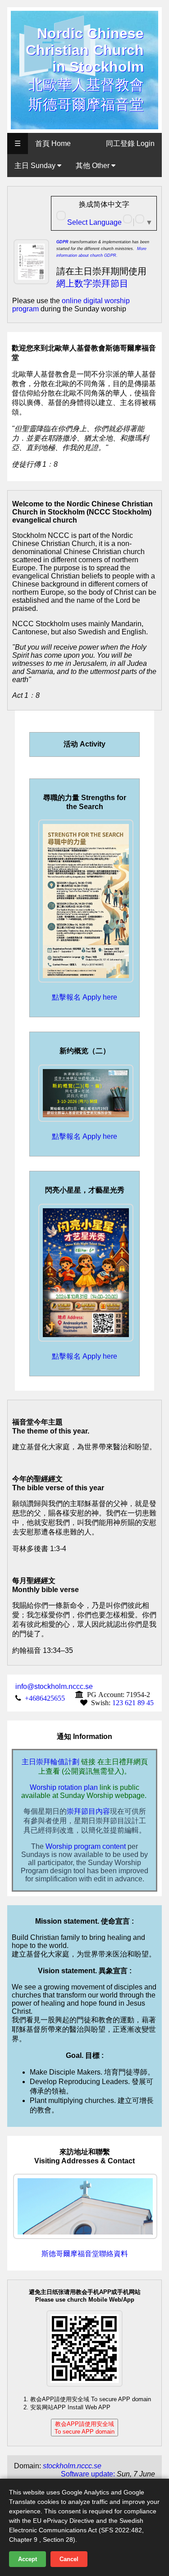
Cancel (69, 2559)
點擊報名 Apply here (84, 997)
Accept (27, 2559)
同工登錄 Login (130, 143)
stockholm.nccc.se (72, 2466)
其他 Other (94, 166)
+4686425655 (45, 1698)
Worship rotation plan (64, 1787)
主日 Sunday (36, 166)
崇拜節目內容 (88, 1811)
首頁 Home (53, 143)
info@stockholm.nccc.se (54, 1686)
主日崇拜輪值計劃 (50, 1762)
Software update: (88, 2474)
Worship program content (86, 1846)
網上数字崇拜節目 (92, 283)
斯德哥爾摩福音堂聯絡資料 (85, 2254)
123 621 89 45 (133, 1702)
